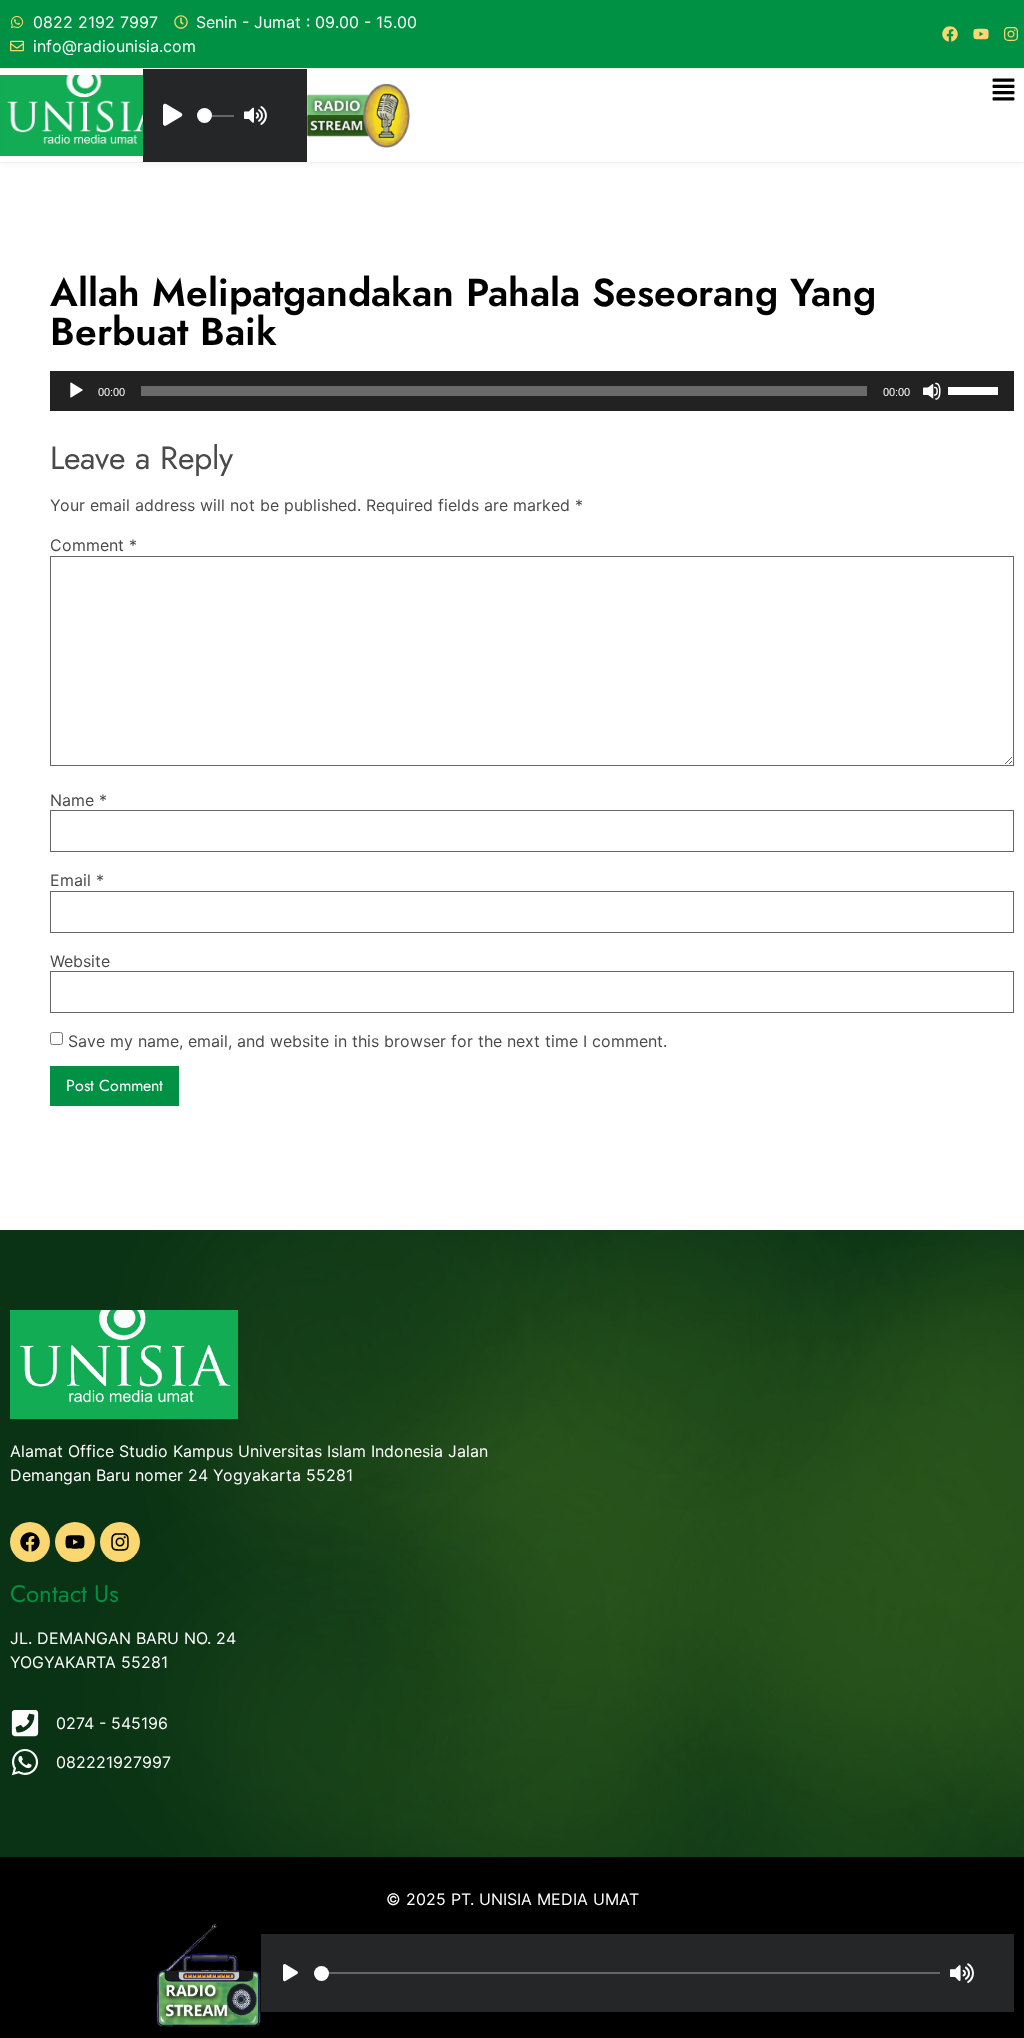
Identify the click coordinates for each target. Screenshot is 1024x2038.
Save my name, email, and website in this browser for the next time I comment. (367, 1041)
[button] (1004, 90)
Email (77, 880)
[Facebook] (950, 34)
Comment (93, 545)
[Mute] (932, 391)
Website (80, 961)
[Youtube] (981, 34)
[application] (532, 391)
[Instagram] (1011, 34)
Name (78, 800)
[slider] (976, 389)
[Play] (76, 391)
